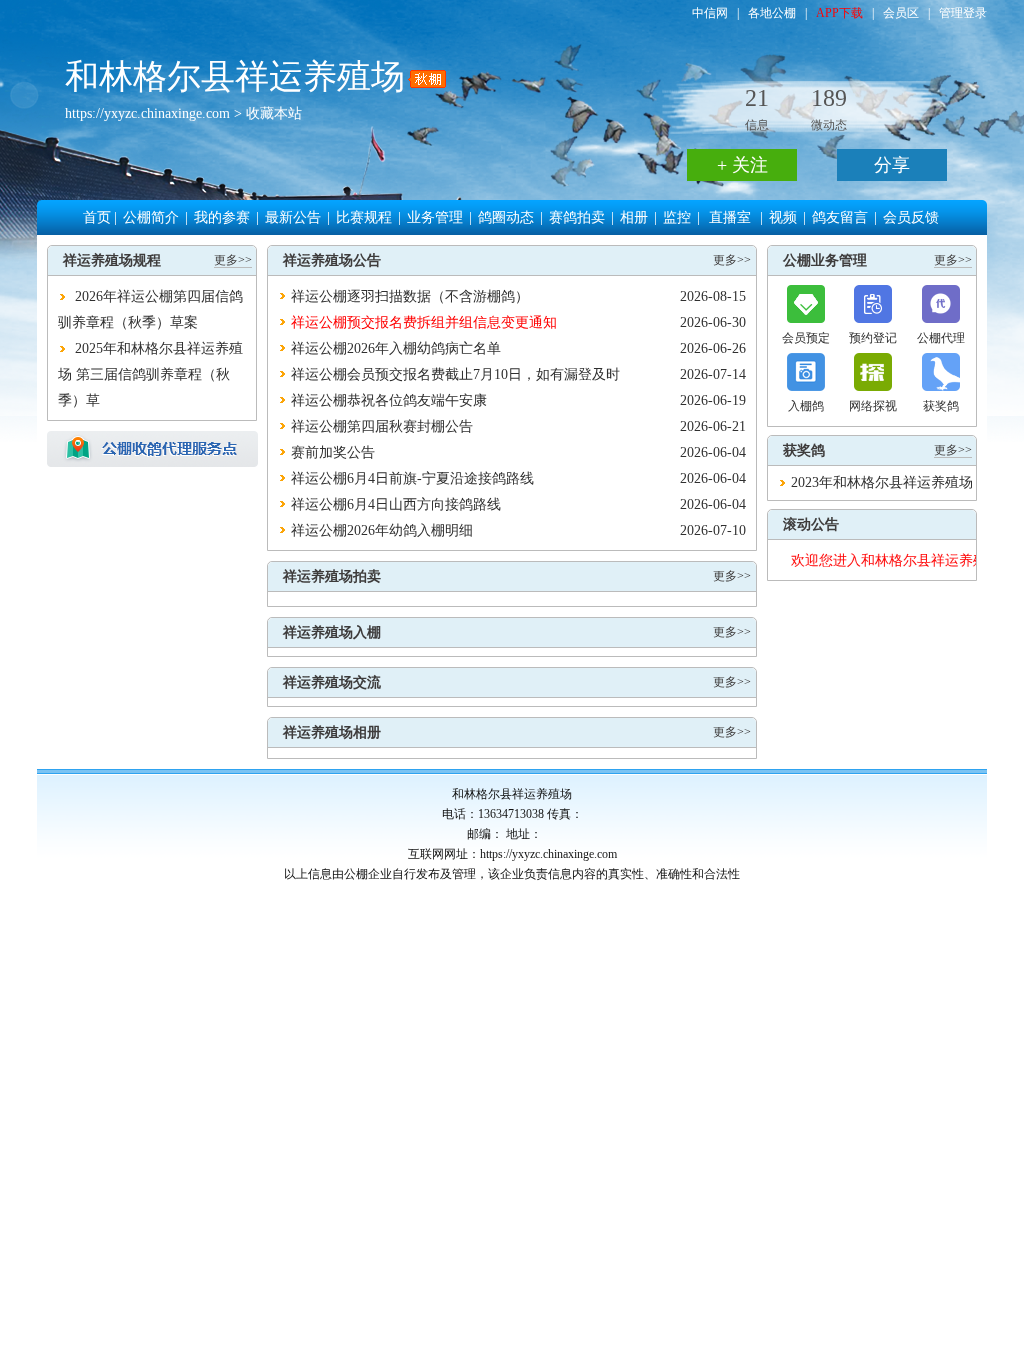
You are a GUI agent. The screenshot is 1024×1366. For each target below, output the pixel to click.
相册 (634, 217)
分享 (892, 165)
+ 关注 (742, 165)
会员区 (901, 13)
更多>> (233, 260)
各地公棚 (772, 13)
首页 (97, 217)
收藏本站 (274, 113)
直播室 (730, 217)
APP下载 (839, 13)
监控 (677, 217)
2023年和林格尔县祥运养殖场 (882, 482)
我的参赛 (222, 217)
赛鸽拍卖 (577, 217)
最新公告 (293, 217)
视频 (783, 217)
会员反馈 (911, 217)
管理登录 (963, 13)
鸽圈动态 (506, 217)
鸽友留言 (840, 217)
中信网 (710, 13)
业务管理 (435, 217)
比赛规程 (364, 217)
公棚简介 (151, 217)
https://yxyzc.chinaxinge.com (147, 113)
